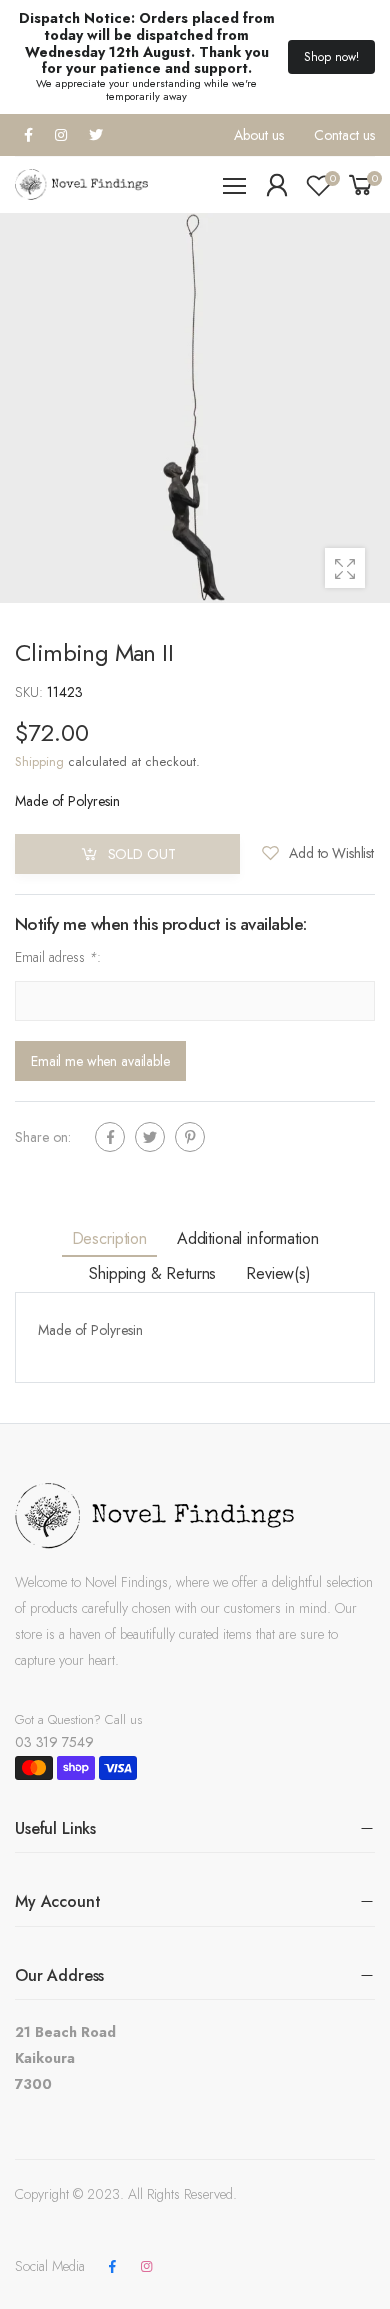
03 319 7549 (54, 1742)
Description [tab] (109, 1238)
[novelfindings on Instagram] (146, 2267)
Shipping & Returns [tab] (152, 1273)
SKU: (31, 692)
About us (259, 135)
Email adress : (58, 957)
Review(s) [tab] (278, 1273)
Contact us (344, 135)
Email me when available (100, 1061)
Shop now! (331, 57)
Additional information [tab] (247, 1238)
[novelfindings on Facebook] (112, 2267)
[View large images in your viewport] (345, 568)
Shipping (39, 761)
